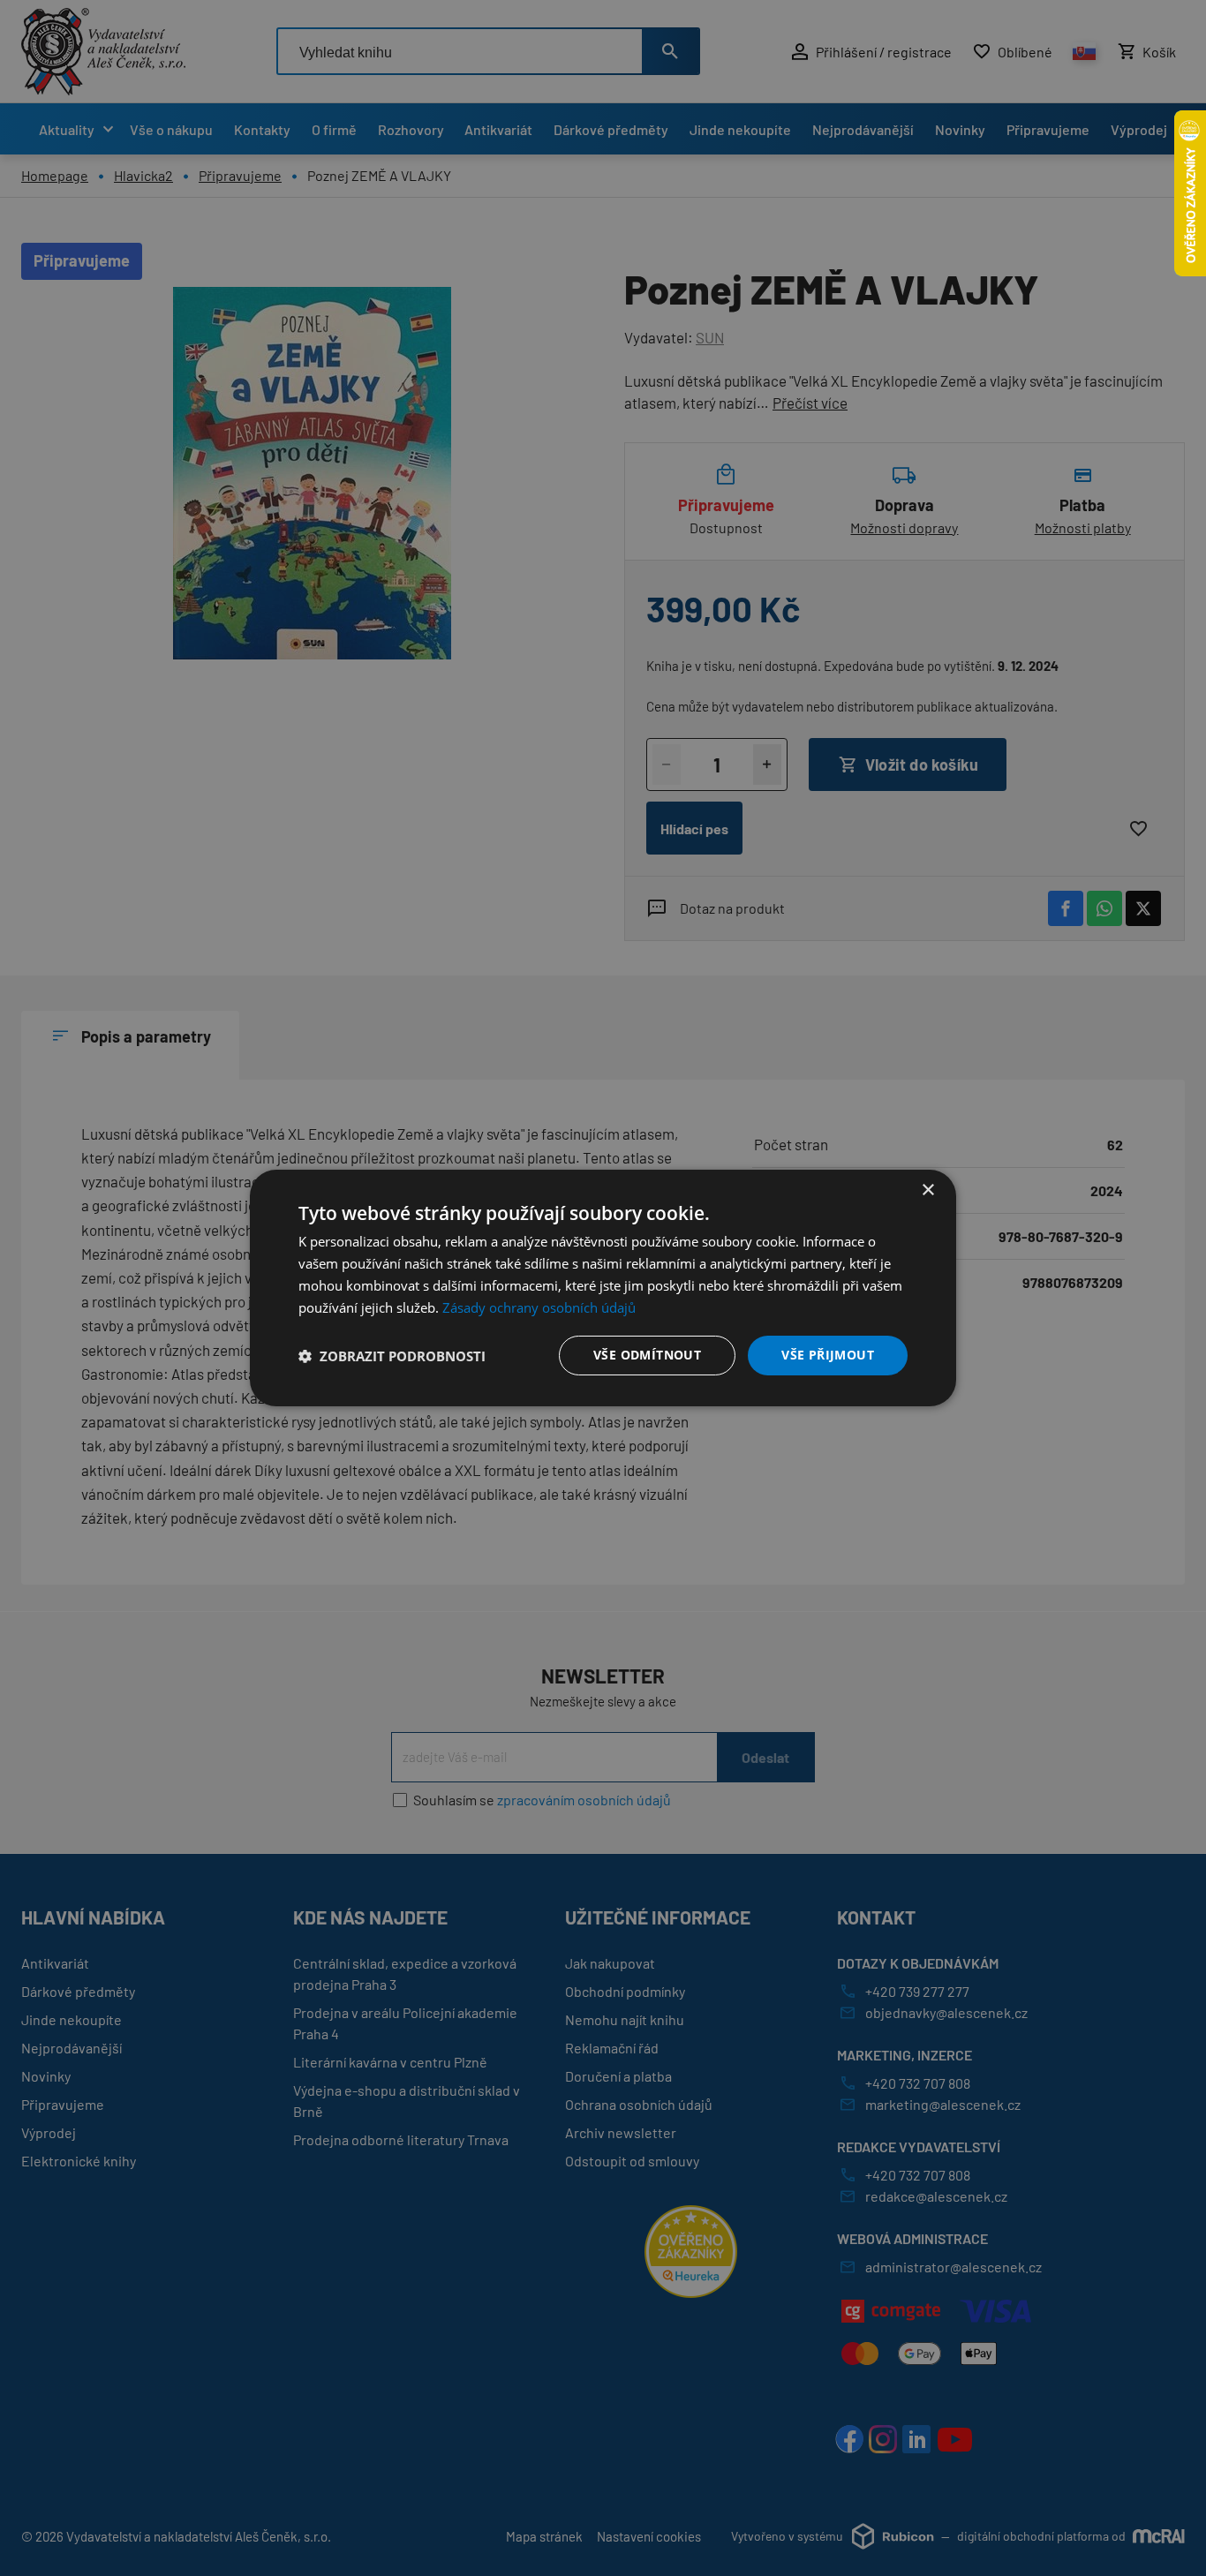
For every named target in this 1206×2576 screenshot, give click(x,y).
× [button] (927, 1190)
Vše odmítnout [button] (647, 1355)
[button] (392, 1356)
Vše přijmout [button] (828, 1355)
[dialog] (603, 1288)
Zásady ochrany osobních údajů (539, 1307)
